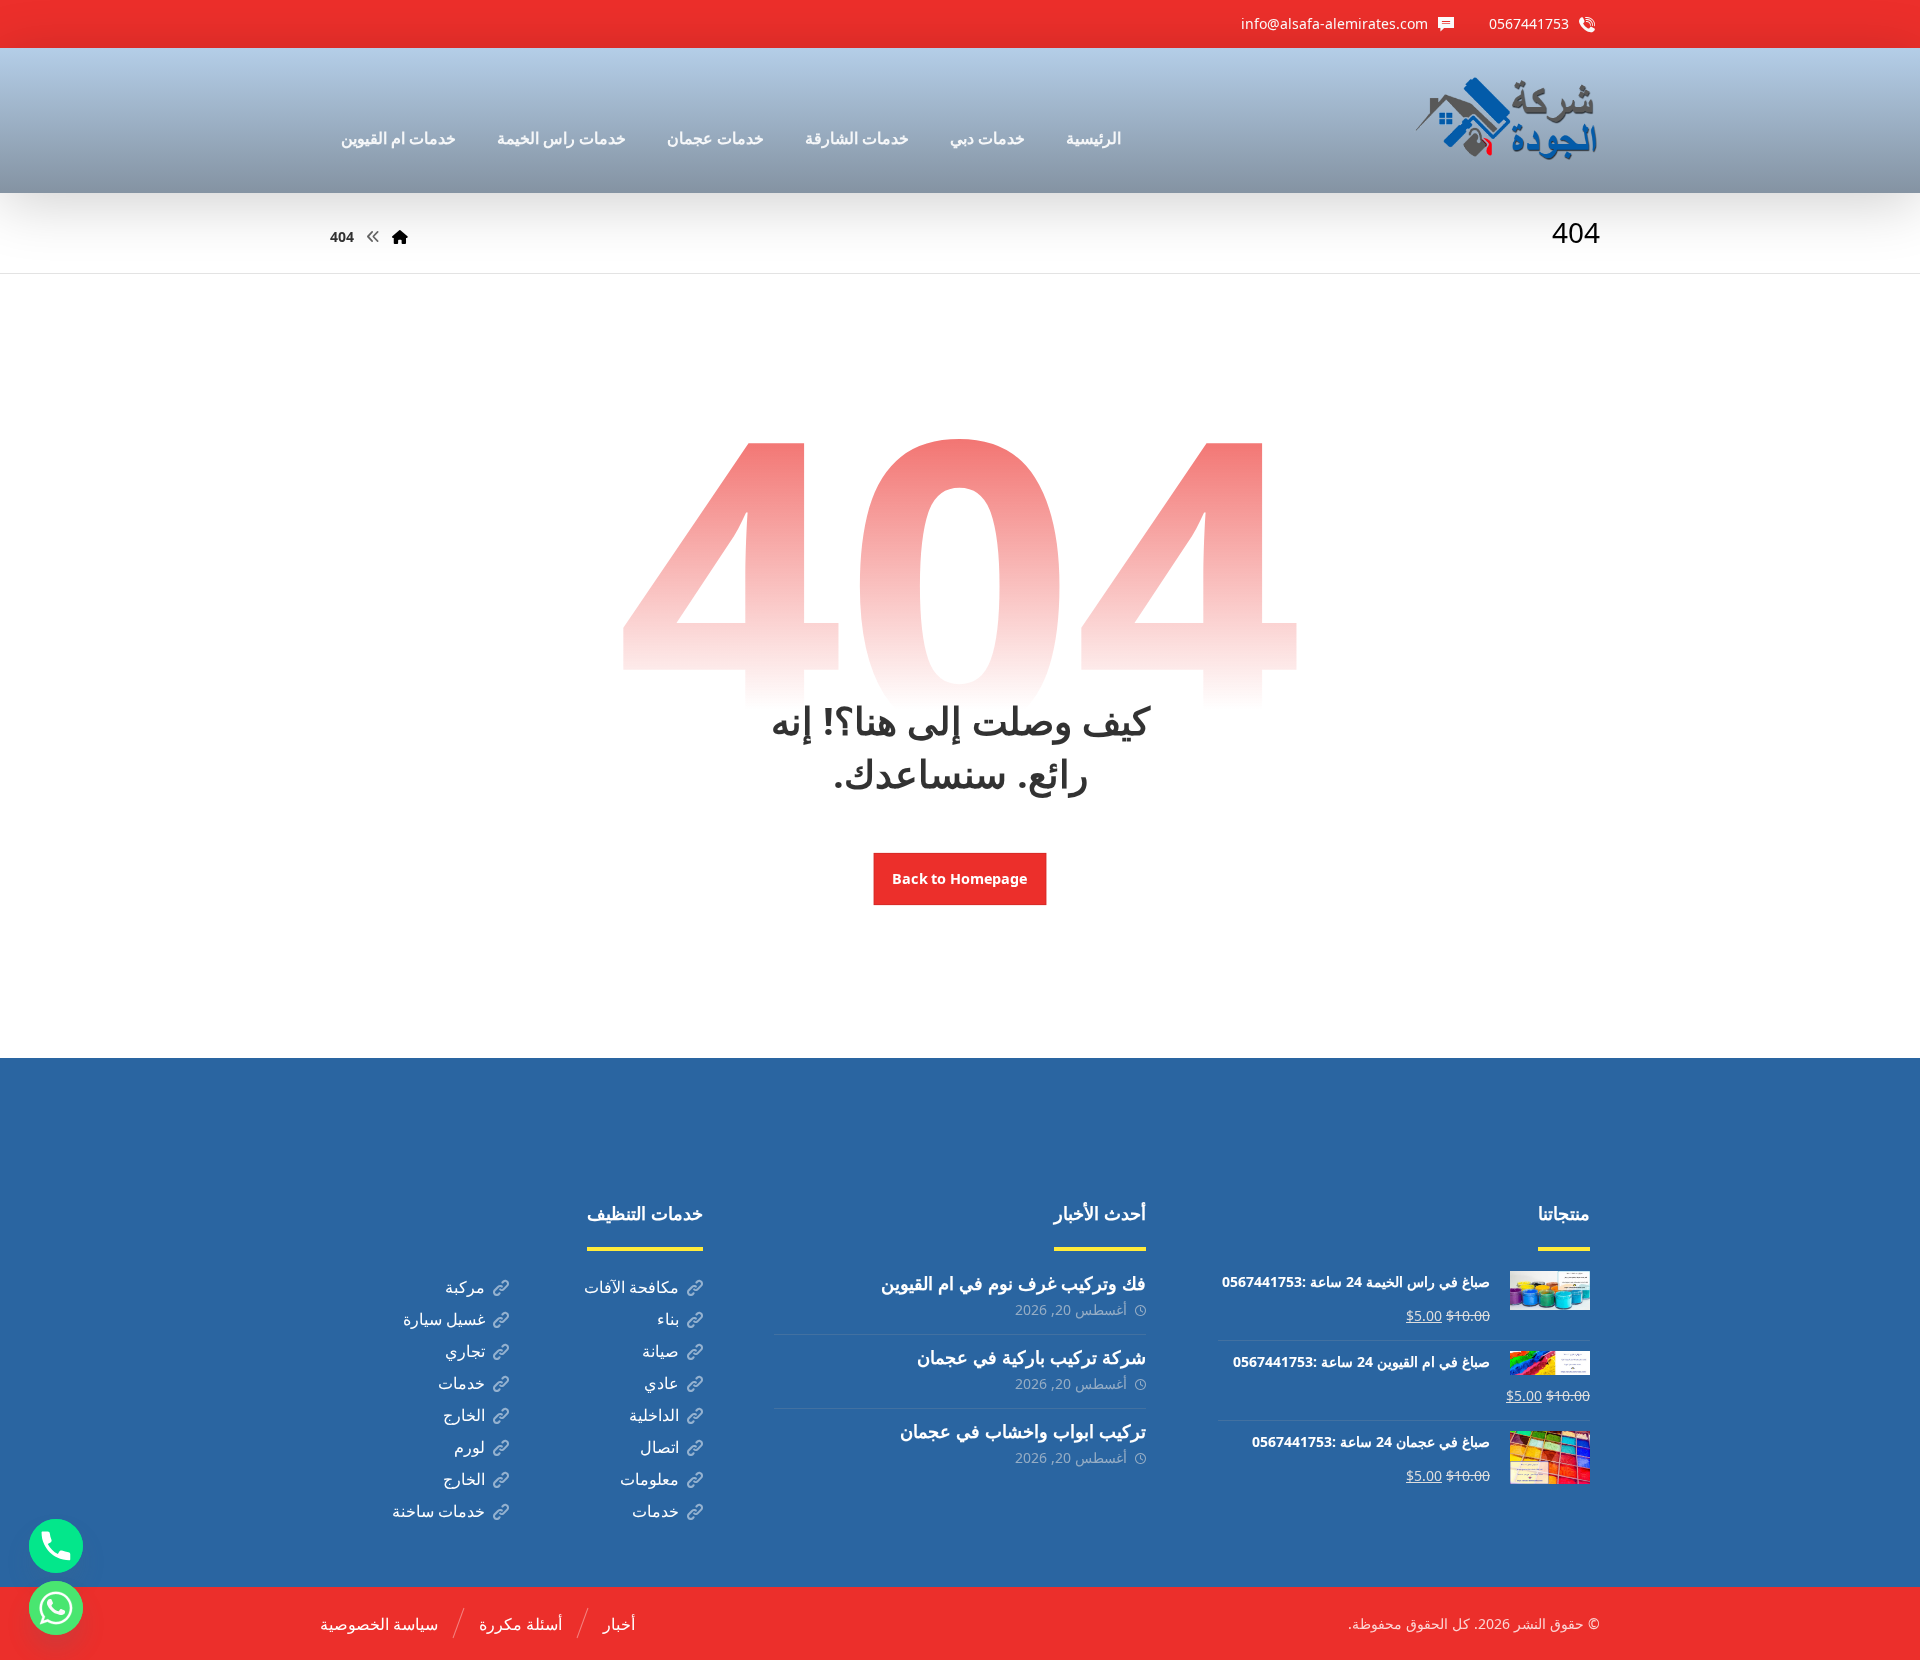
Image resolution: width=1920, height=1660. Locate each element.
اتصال (659, 1447)
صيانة (660, 1351)
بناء (668, 1319)
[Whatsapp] (56, 1608)
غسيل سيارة (444, 1319)
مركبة (465, 1287)
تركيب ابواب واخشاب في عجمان (1023, 1431)
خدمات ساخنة (438, 1511)
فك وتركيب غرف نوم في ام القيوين (1013, 1283)
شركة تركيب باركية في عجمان (1031, 1357)
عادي (661, 1383)
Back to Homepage (960, 879)
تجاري (465, 1351)
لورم (469, 1447)
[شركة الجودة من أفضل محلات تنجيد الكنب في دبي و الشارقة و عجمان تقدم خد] (1507, 120)
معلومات (649, 1479)
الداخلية (654, 1415)
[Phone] (56, 1546)
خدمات (461, 1383)
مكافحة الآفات (631, 1287)
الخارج (464, 1415)
